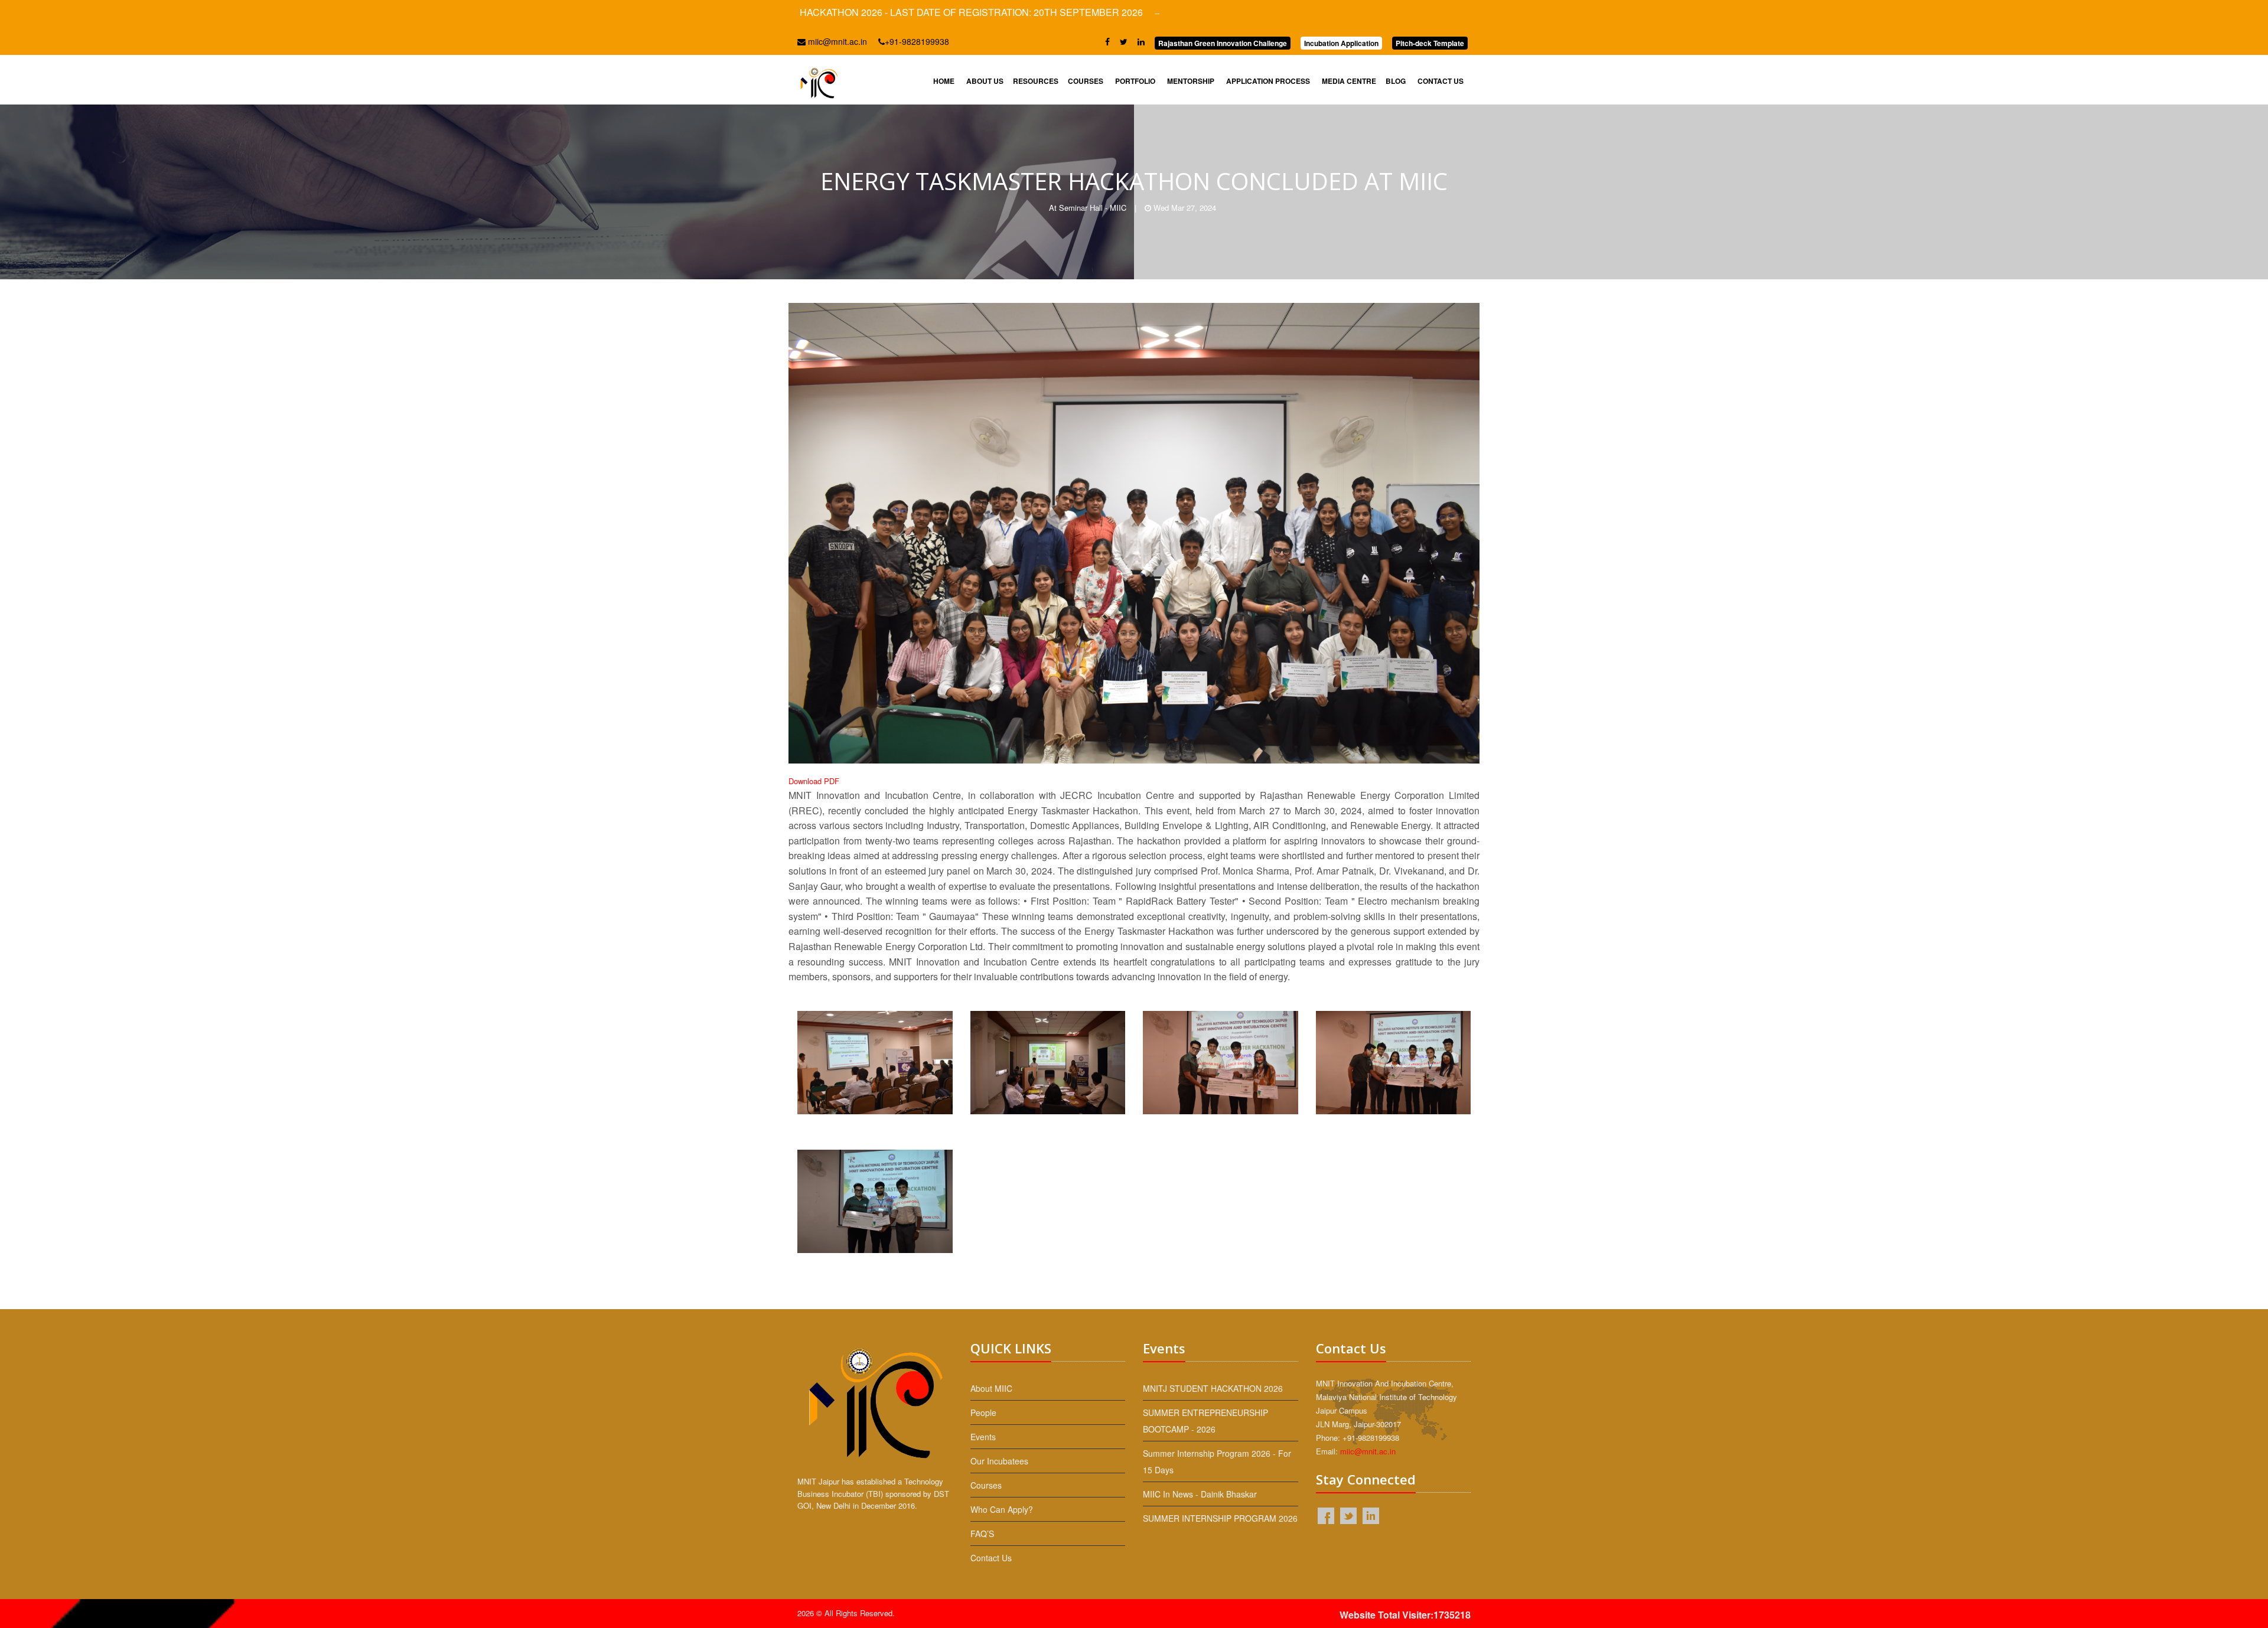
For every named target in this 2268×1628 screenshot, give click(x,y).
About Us (985, 81)
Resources (1036, 81)
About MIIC (991, 1388)
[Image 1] (875, 1070)
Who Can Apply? (1002, 1509)
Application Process (1268, 81)
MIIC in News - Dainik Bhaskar (1200, 1494)
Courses (1086, 81)
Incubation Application (1341, 43)
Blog (1396, 81)
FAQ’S (982, 1534)
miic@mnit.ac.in (836, 41)
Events (983, 1437)
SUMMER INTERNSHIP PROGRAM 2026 (1220, 1518)
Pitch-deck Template (1430, 43)
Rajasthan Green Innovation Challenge (1223, 43)
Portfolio (1135, 81)
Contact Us (1441, 81)
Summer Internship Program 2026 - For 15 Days (1217, 1461)
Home (944, 81)
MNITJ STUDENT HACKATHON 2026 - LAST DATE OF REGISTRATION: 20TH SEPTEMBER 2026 (832, 12)
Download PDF (814, 781)
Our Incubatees (999, 1461)
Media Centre (1349, 81)
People (983, 1412)
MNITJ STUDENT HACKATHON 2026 (1213, 1388)
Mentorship (1191, 81)
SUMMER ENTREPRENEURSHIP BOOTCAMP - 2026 (1205, 1421)
